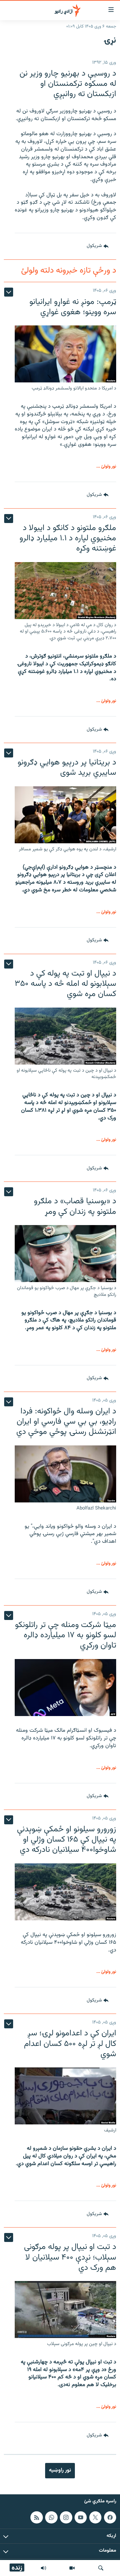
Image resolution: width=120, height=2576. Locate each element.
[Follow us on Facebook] (110, 2517)
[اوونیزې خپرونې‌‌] (44, 2568)
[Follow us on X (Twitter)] (95, 2517)
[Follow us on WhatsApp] (51, 2517)
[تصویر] (72, 2568)
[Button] (98, 246)
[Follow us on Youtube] (81, 2517)
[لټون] (101, 2568)
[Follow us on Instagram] (66, 2517)
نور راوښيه (60, 2470)
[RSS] (36, 2517)
